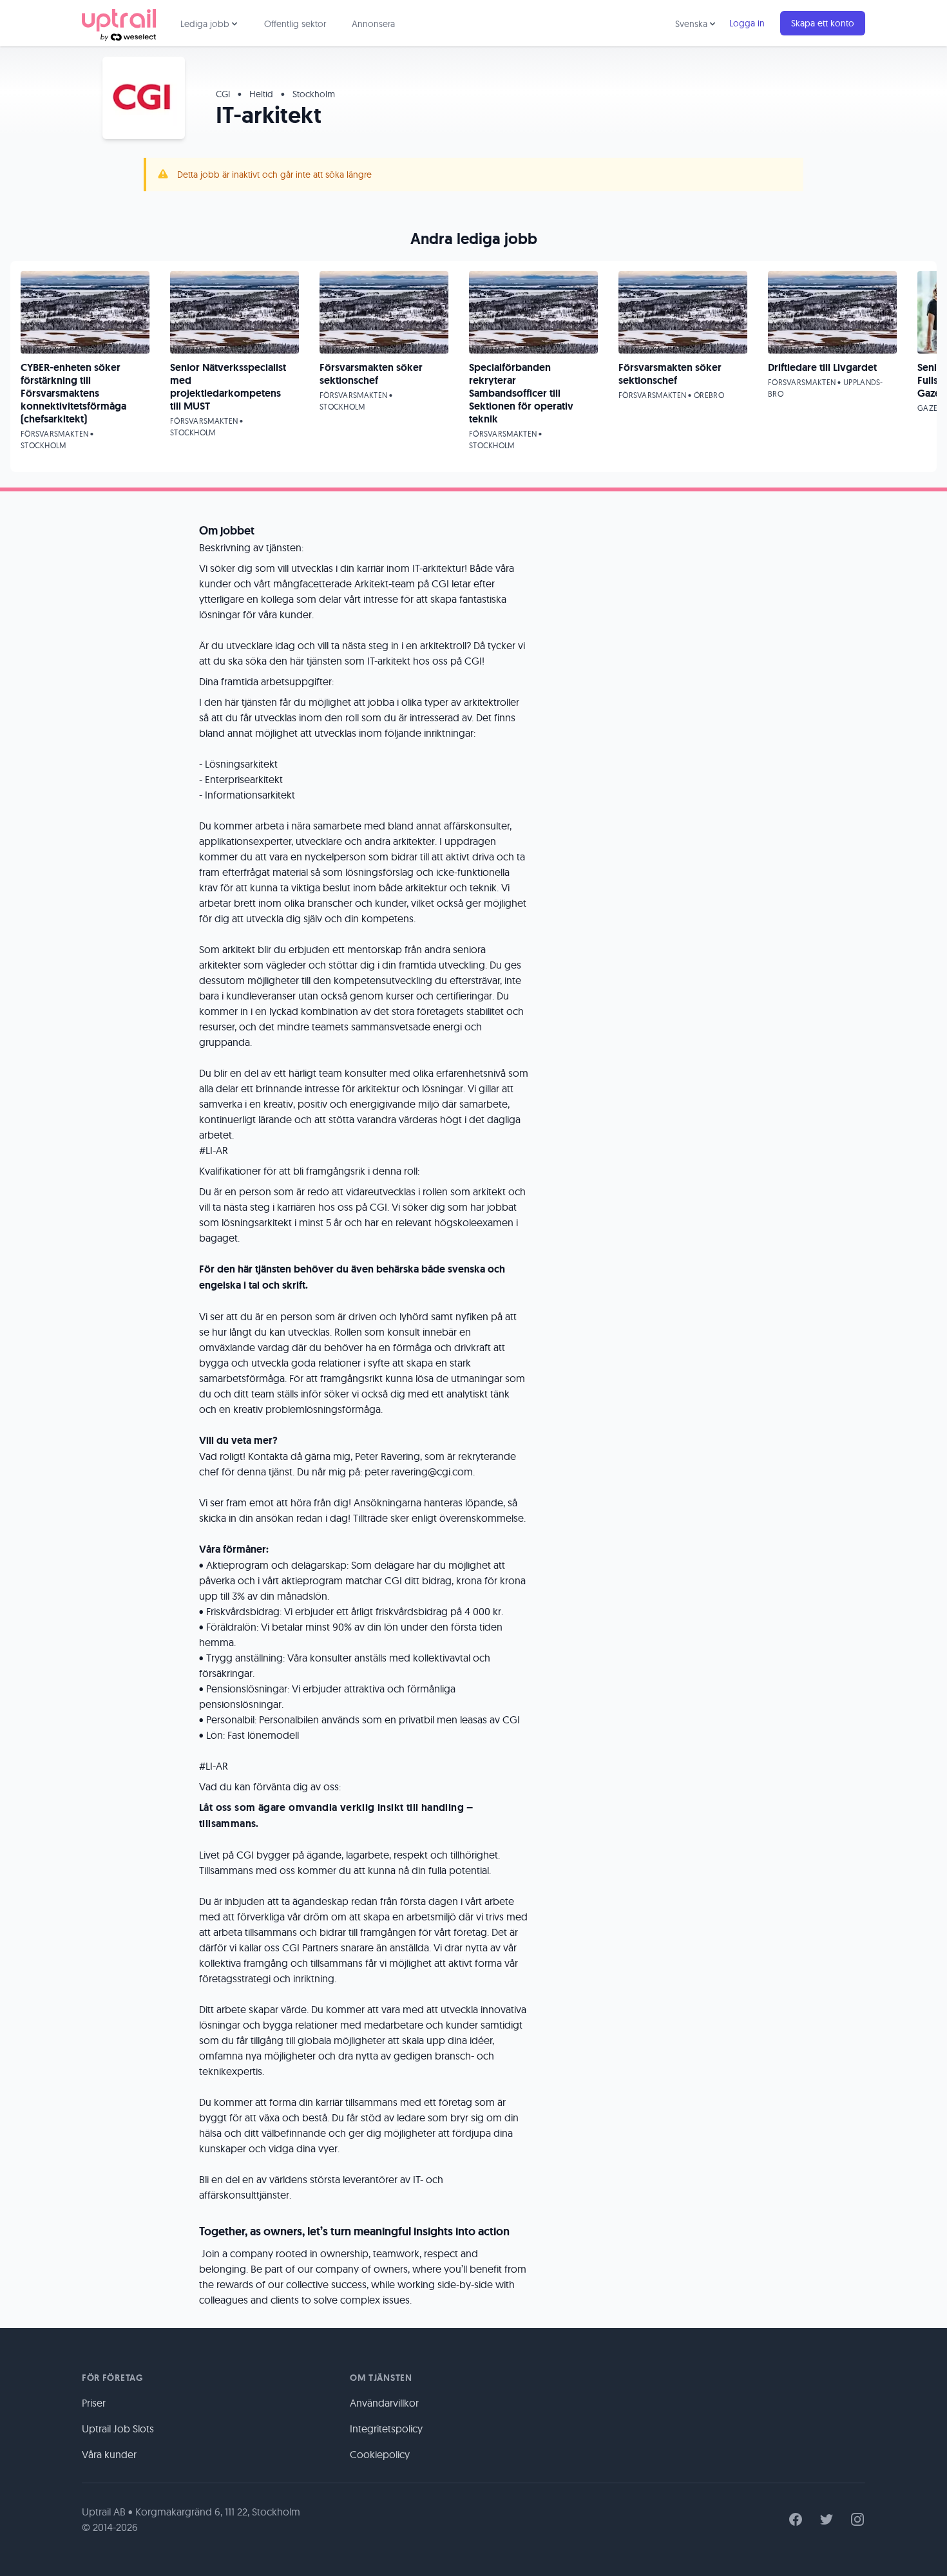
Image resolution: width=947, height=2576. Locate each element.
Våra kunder (109, 2454)
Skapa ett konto (823, 23)
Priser (94, 2403)
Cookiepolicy (380, 2454)
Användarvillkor (384, 2403)
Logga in (747, 23)
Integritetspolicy (386, 2429)
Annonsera (373, 24)
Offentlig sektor (295, 24)
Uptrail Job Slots (118, 2429)
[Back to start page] (119, 23)
